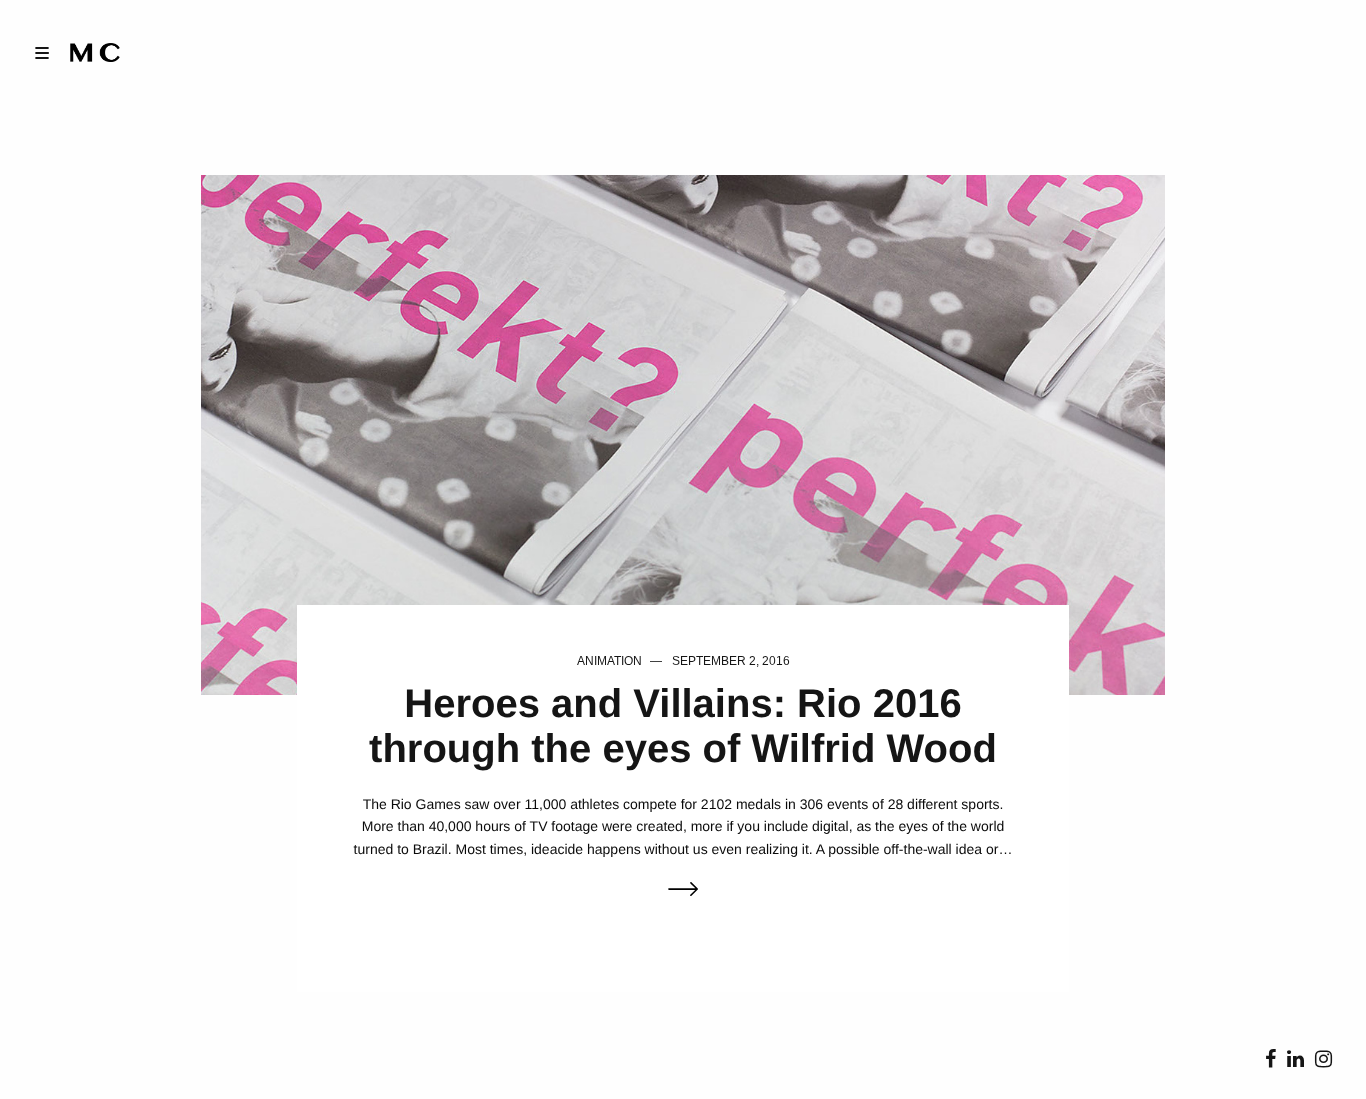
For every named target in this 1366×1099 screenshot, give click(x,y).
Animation (609, 661)
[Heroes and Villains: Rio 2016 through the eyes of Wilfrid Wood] (683, 433)
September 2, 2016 (731, 661)
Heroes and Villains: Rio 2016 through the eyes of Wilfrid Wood (683, 726)
